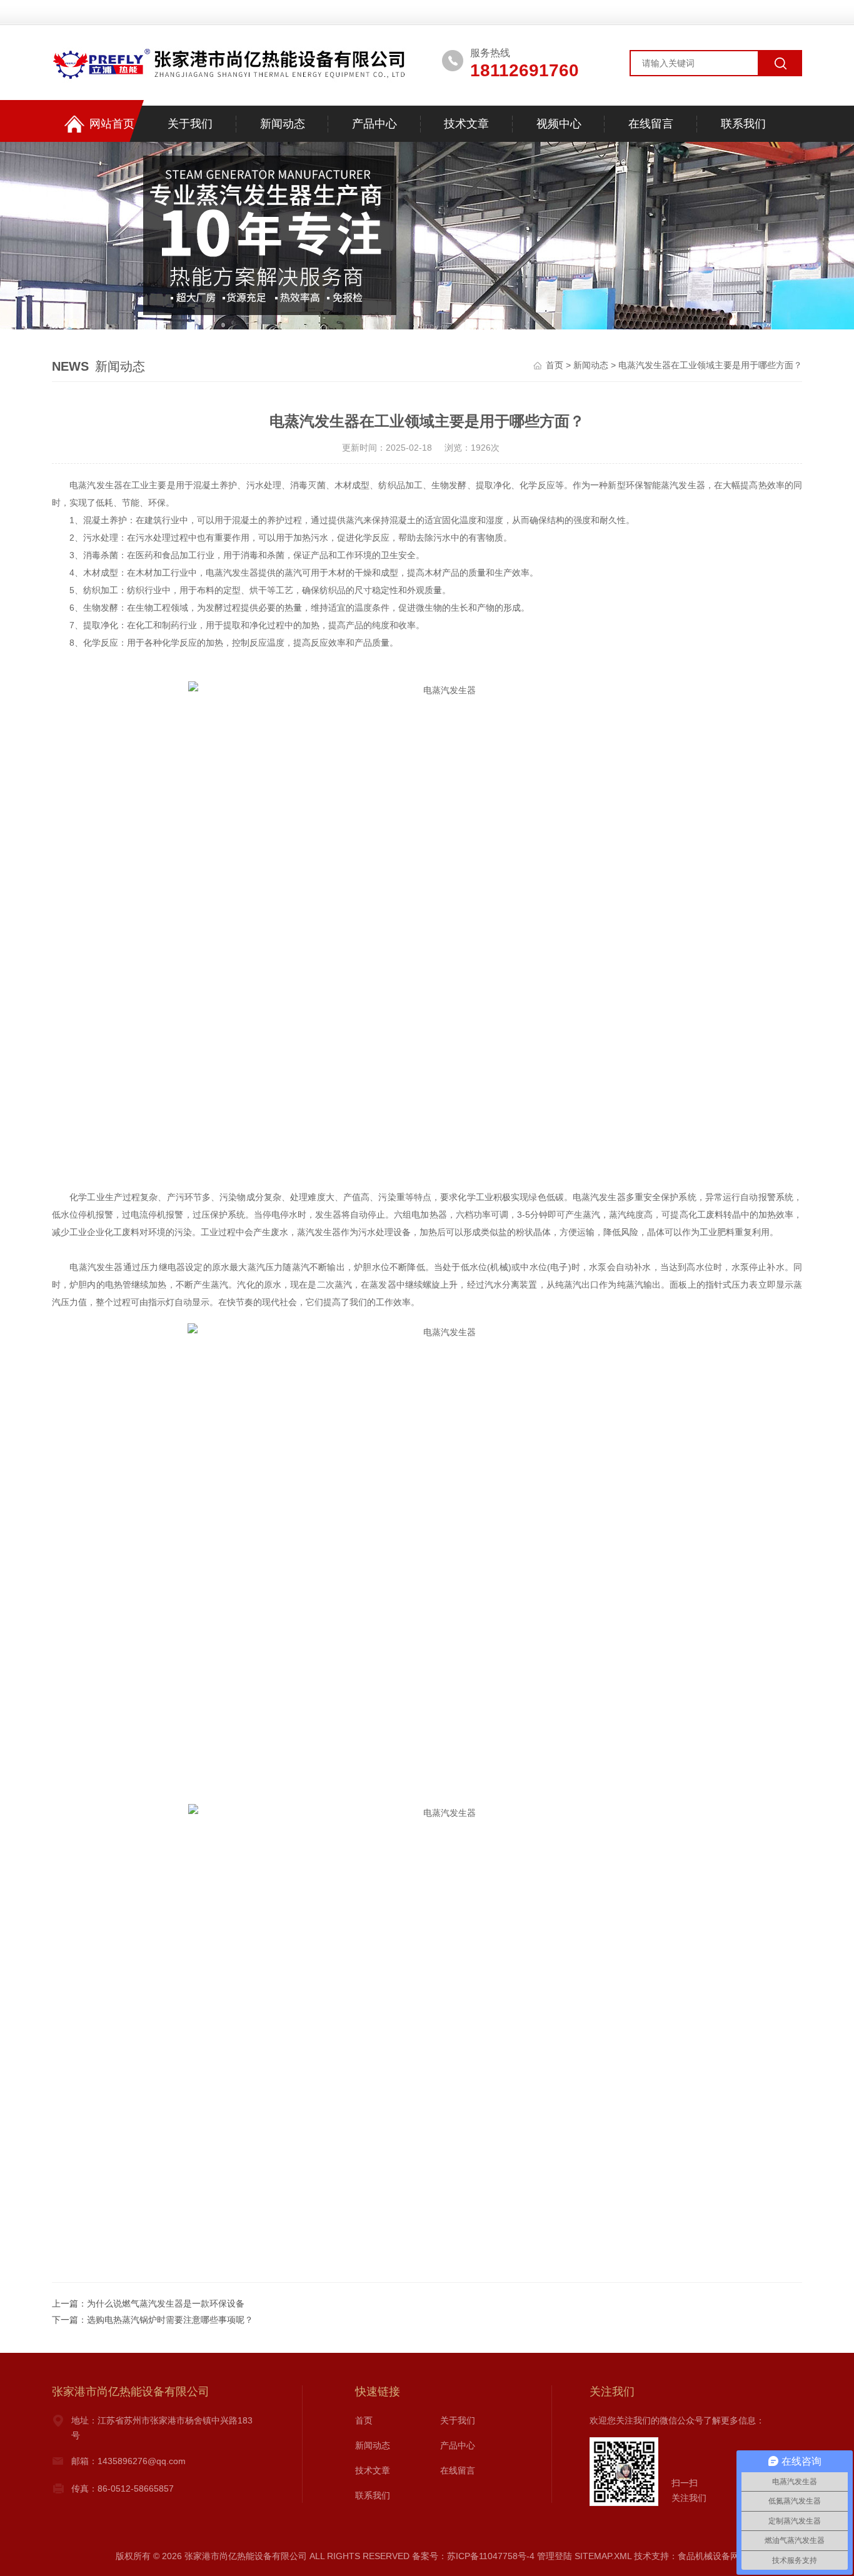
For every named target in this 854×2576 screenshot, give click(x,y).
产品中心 (374, 124)
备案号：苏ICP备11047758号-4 (473, 2556)
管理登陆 (555, 2556)
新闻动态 (283, 124)
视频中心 (559, 124)
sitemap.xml (603, 2556)
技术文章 (466, 124)
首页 (555, 365)
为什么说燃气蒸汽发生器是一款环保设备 (166, 2303)
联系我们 (743, 124)
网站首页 (112, 124)
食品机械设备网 (708, 2556)
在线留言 (651, 124)
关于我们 (190, 124)
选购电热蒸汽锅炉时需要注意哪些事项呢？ (170, 2320)
